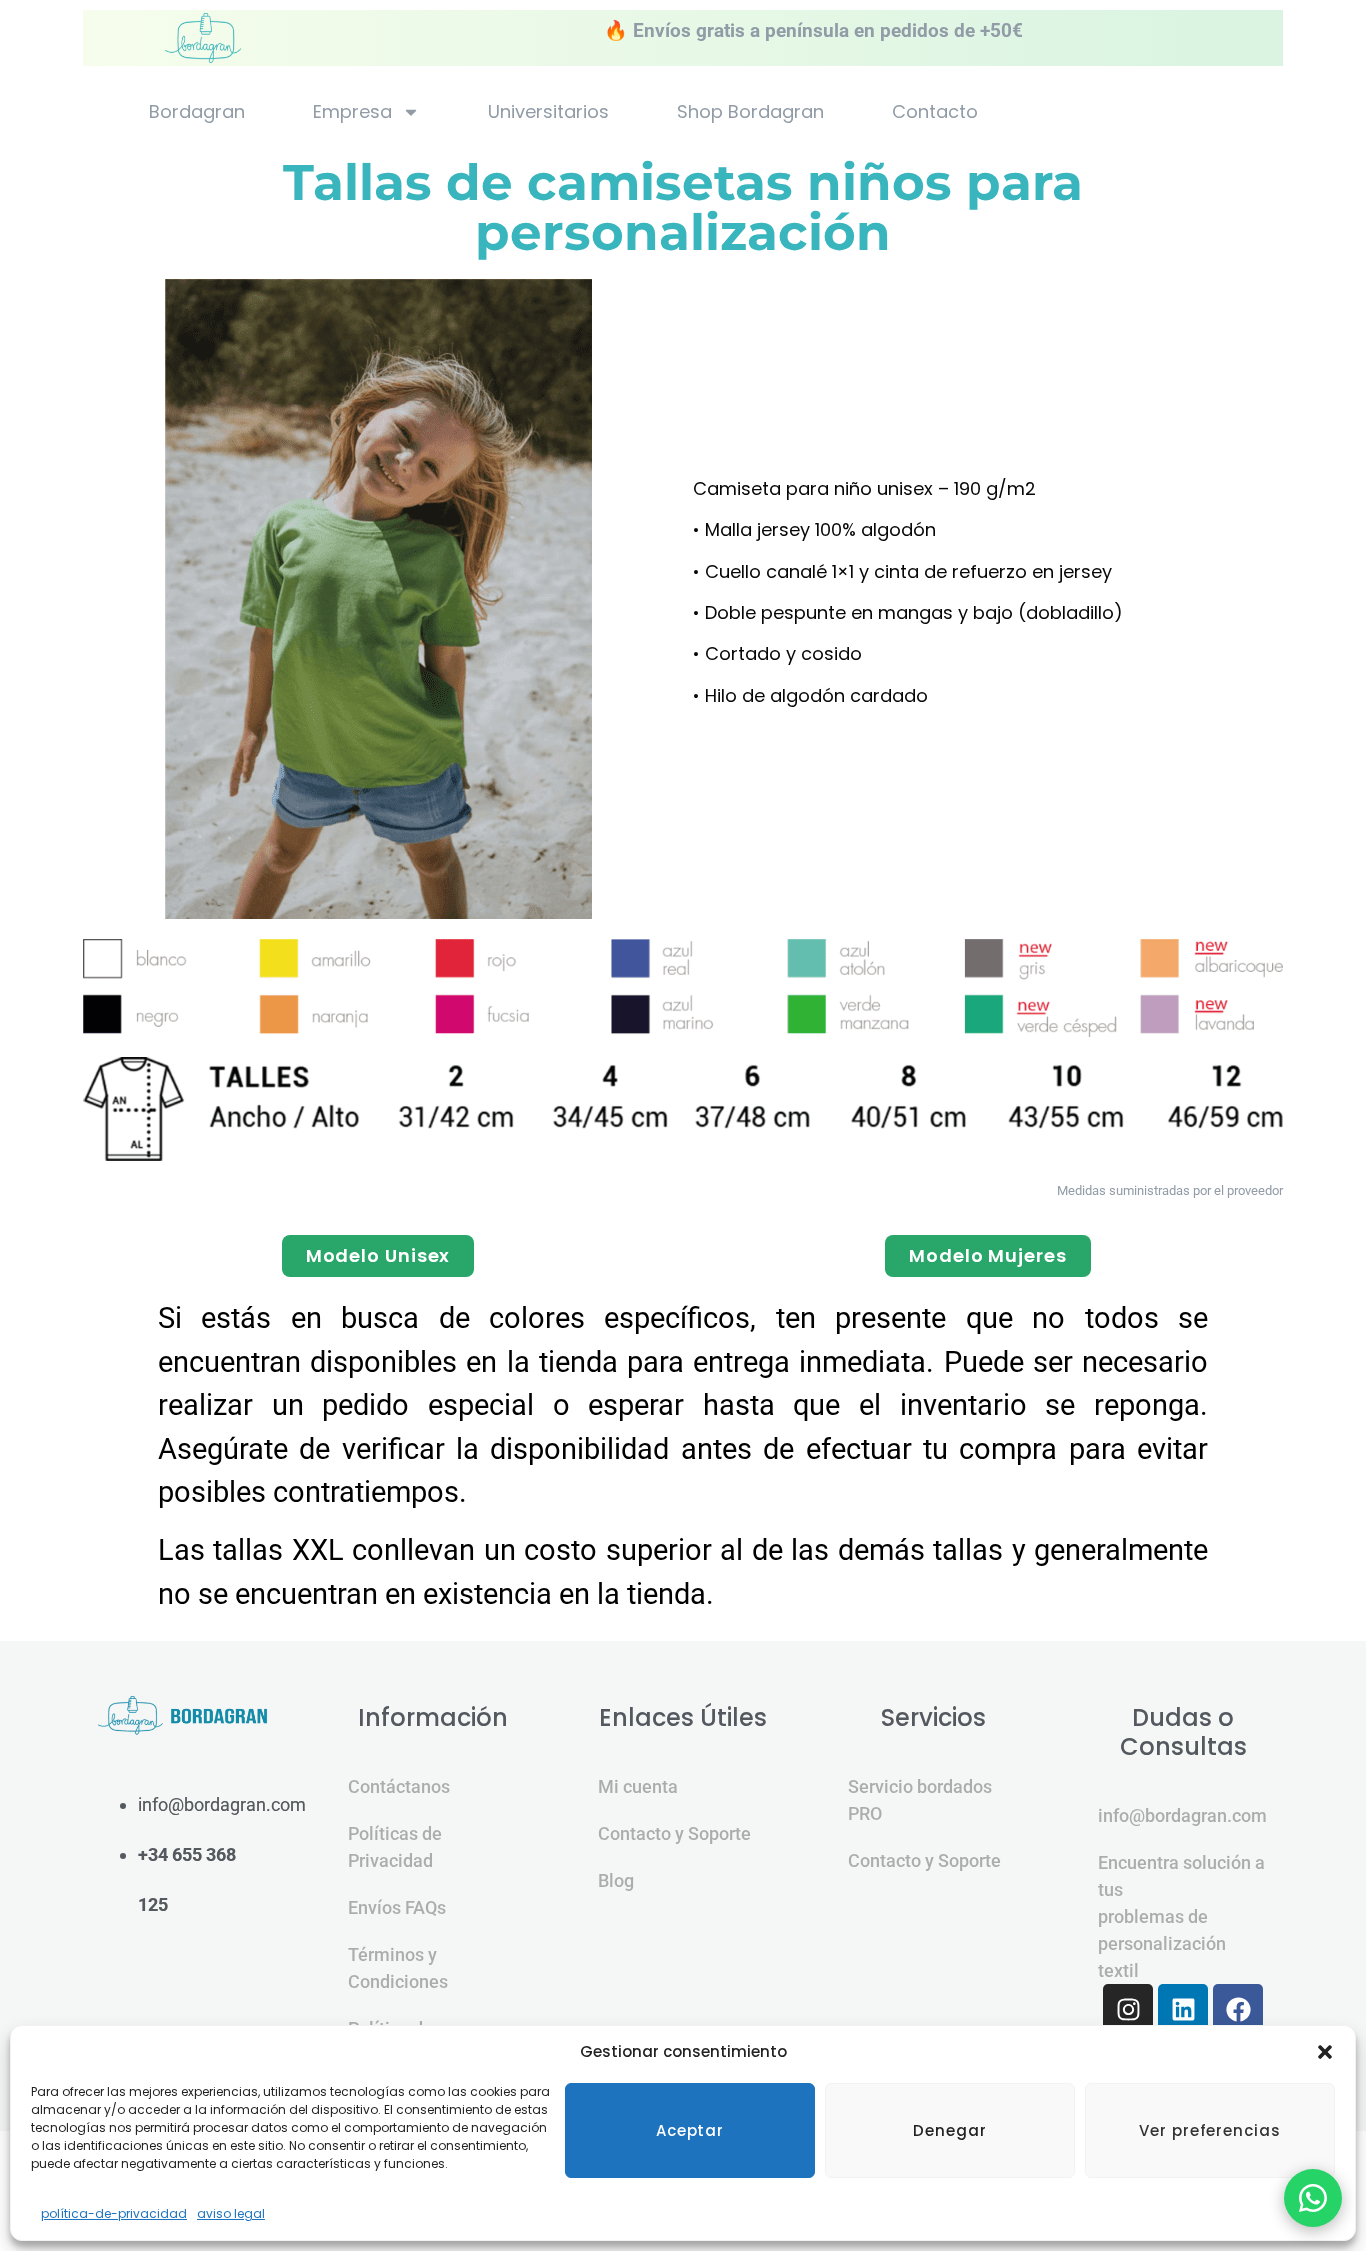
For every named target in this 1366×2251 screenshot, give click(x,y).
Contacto (935, 112)
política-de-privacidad (114, 2213)
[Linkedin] (1183, 2009)
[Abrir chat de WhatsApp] (1313, 2198)
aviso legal (231, 2213)
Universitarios (548, 112)
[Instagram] (1128, 2009)
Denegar (949, 2130)
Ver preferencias (1209, 2130)
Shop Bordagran (750, 112)
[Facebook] (1238, 2009)
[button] (1325, 2052)
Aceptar (690, 2130)
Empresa (352, 112)
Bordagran (197, 112)
